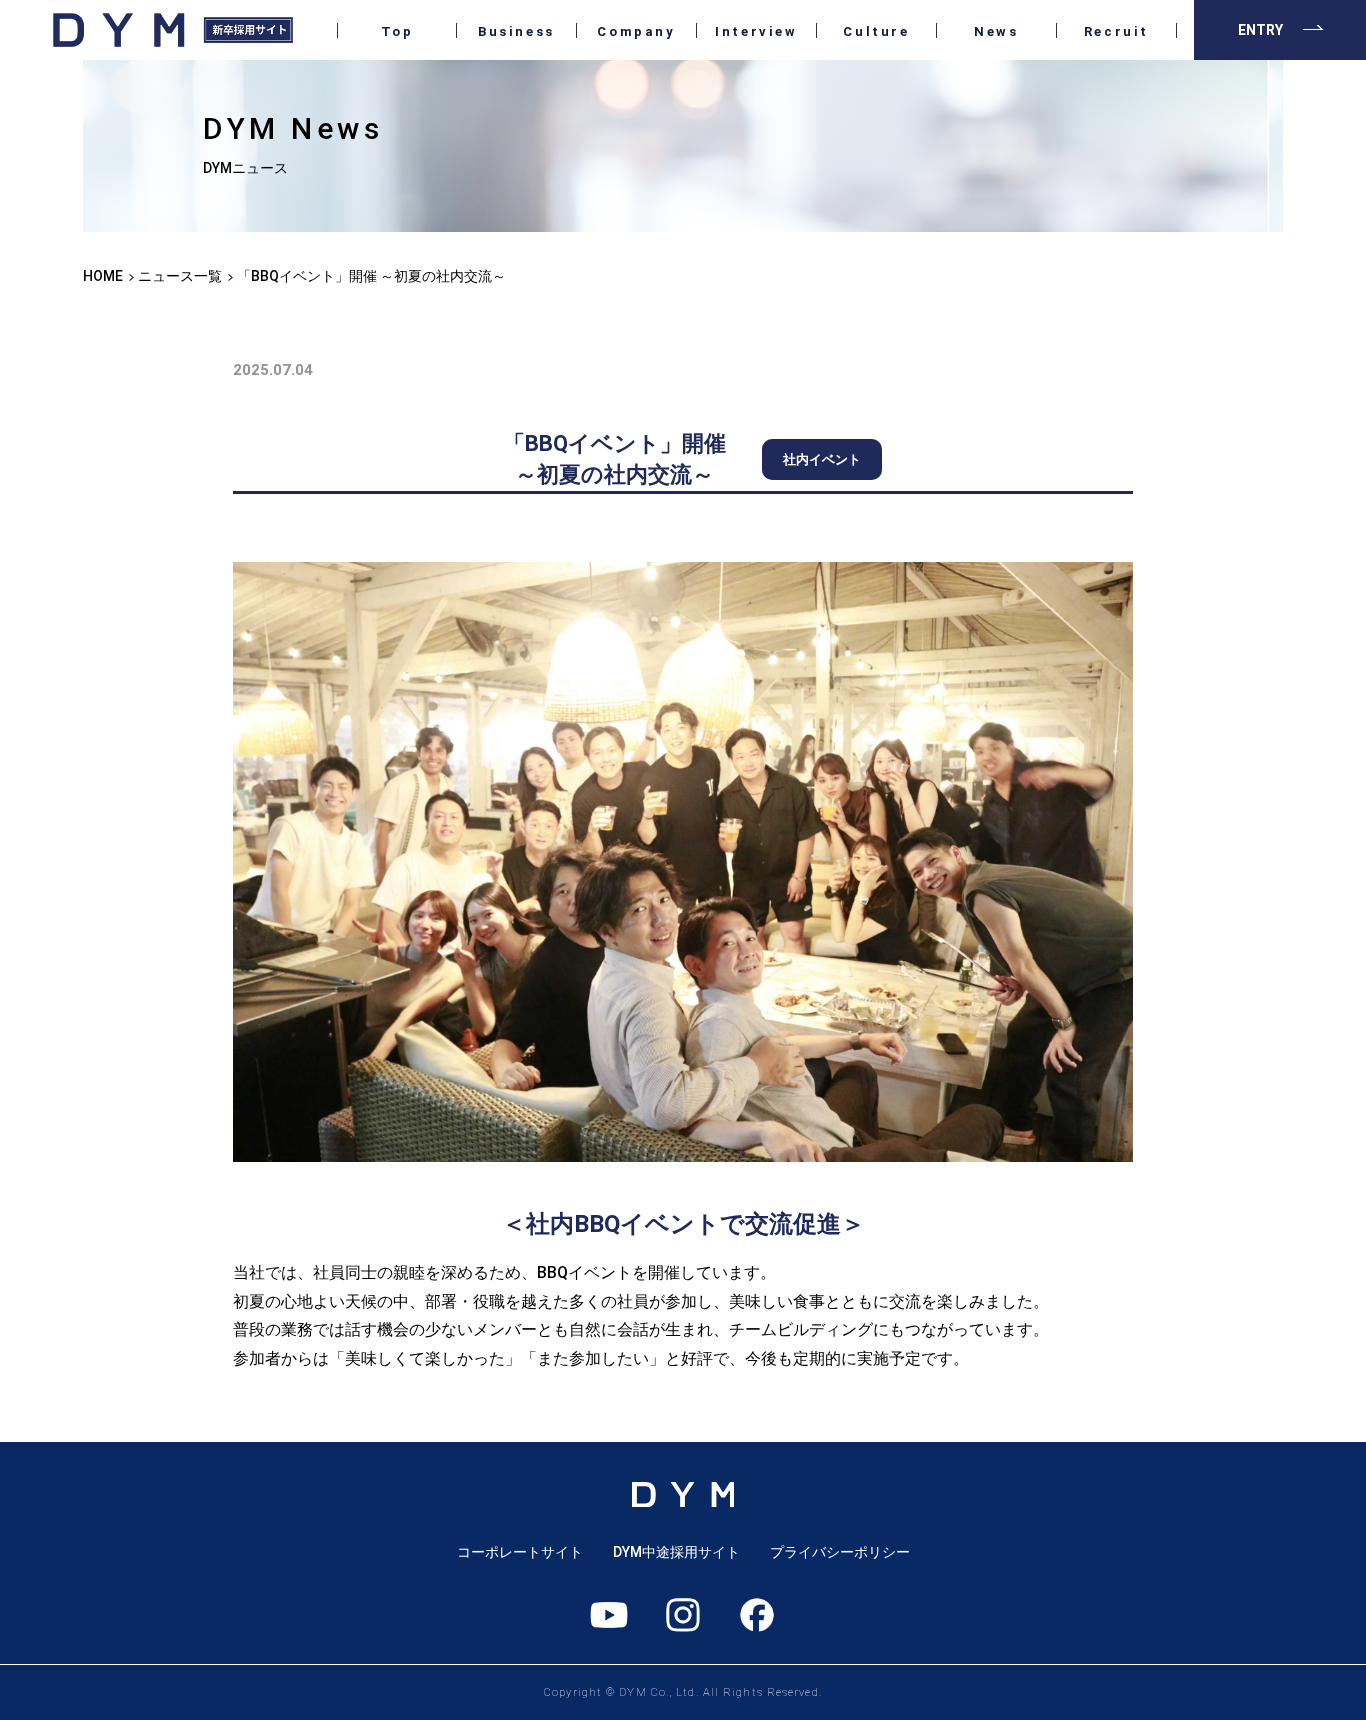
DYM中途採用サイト (676, 1552)
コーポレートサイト (520, 1552)
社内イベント (822, 459)
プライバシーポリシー (840, 1552)
